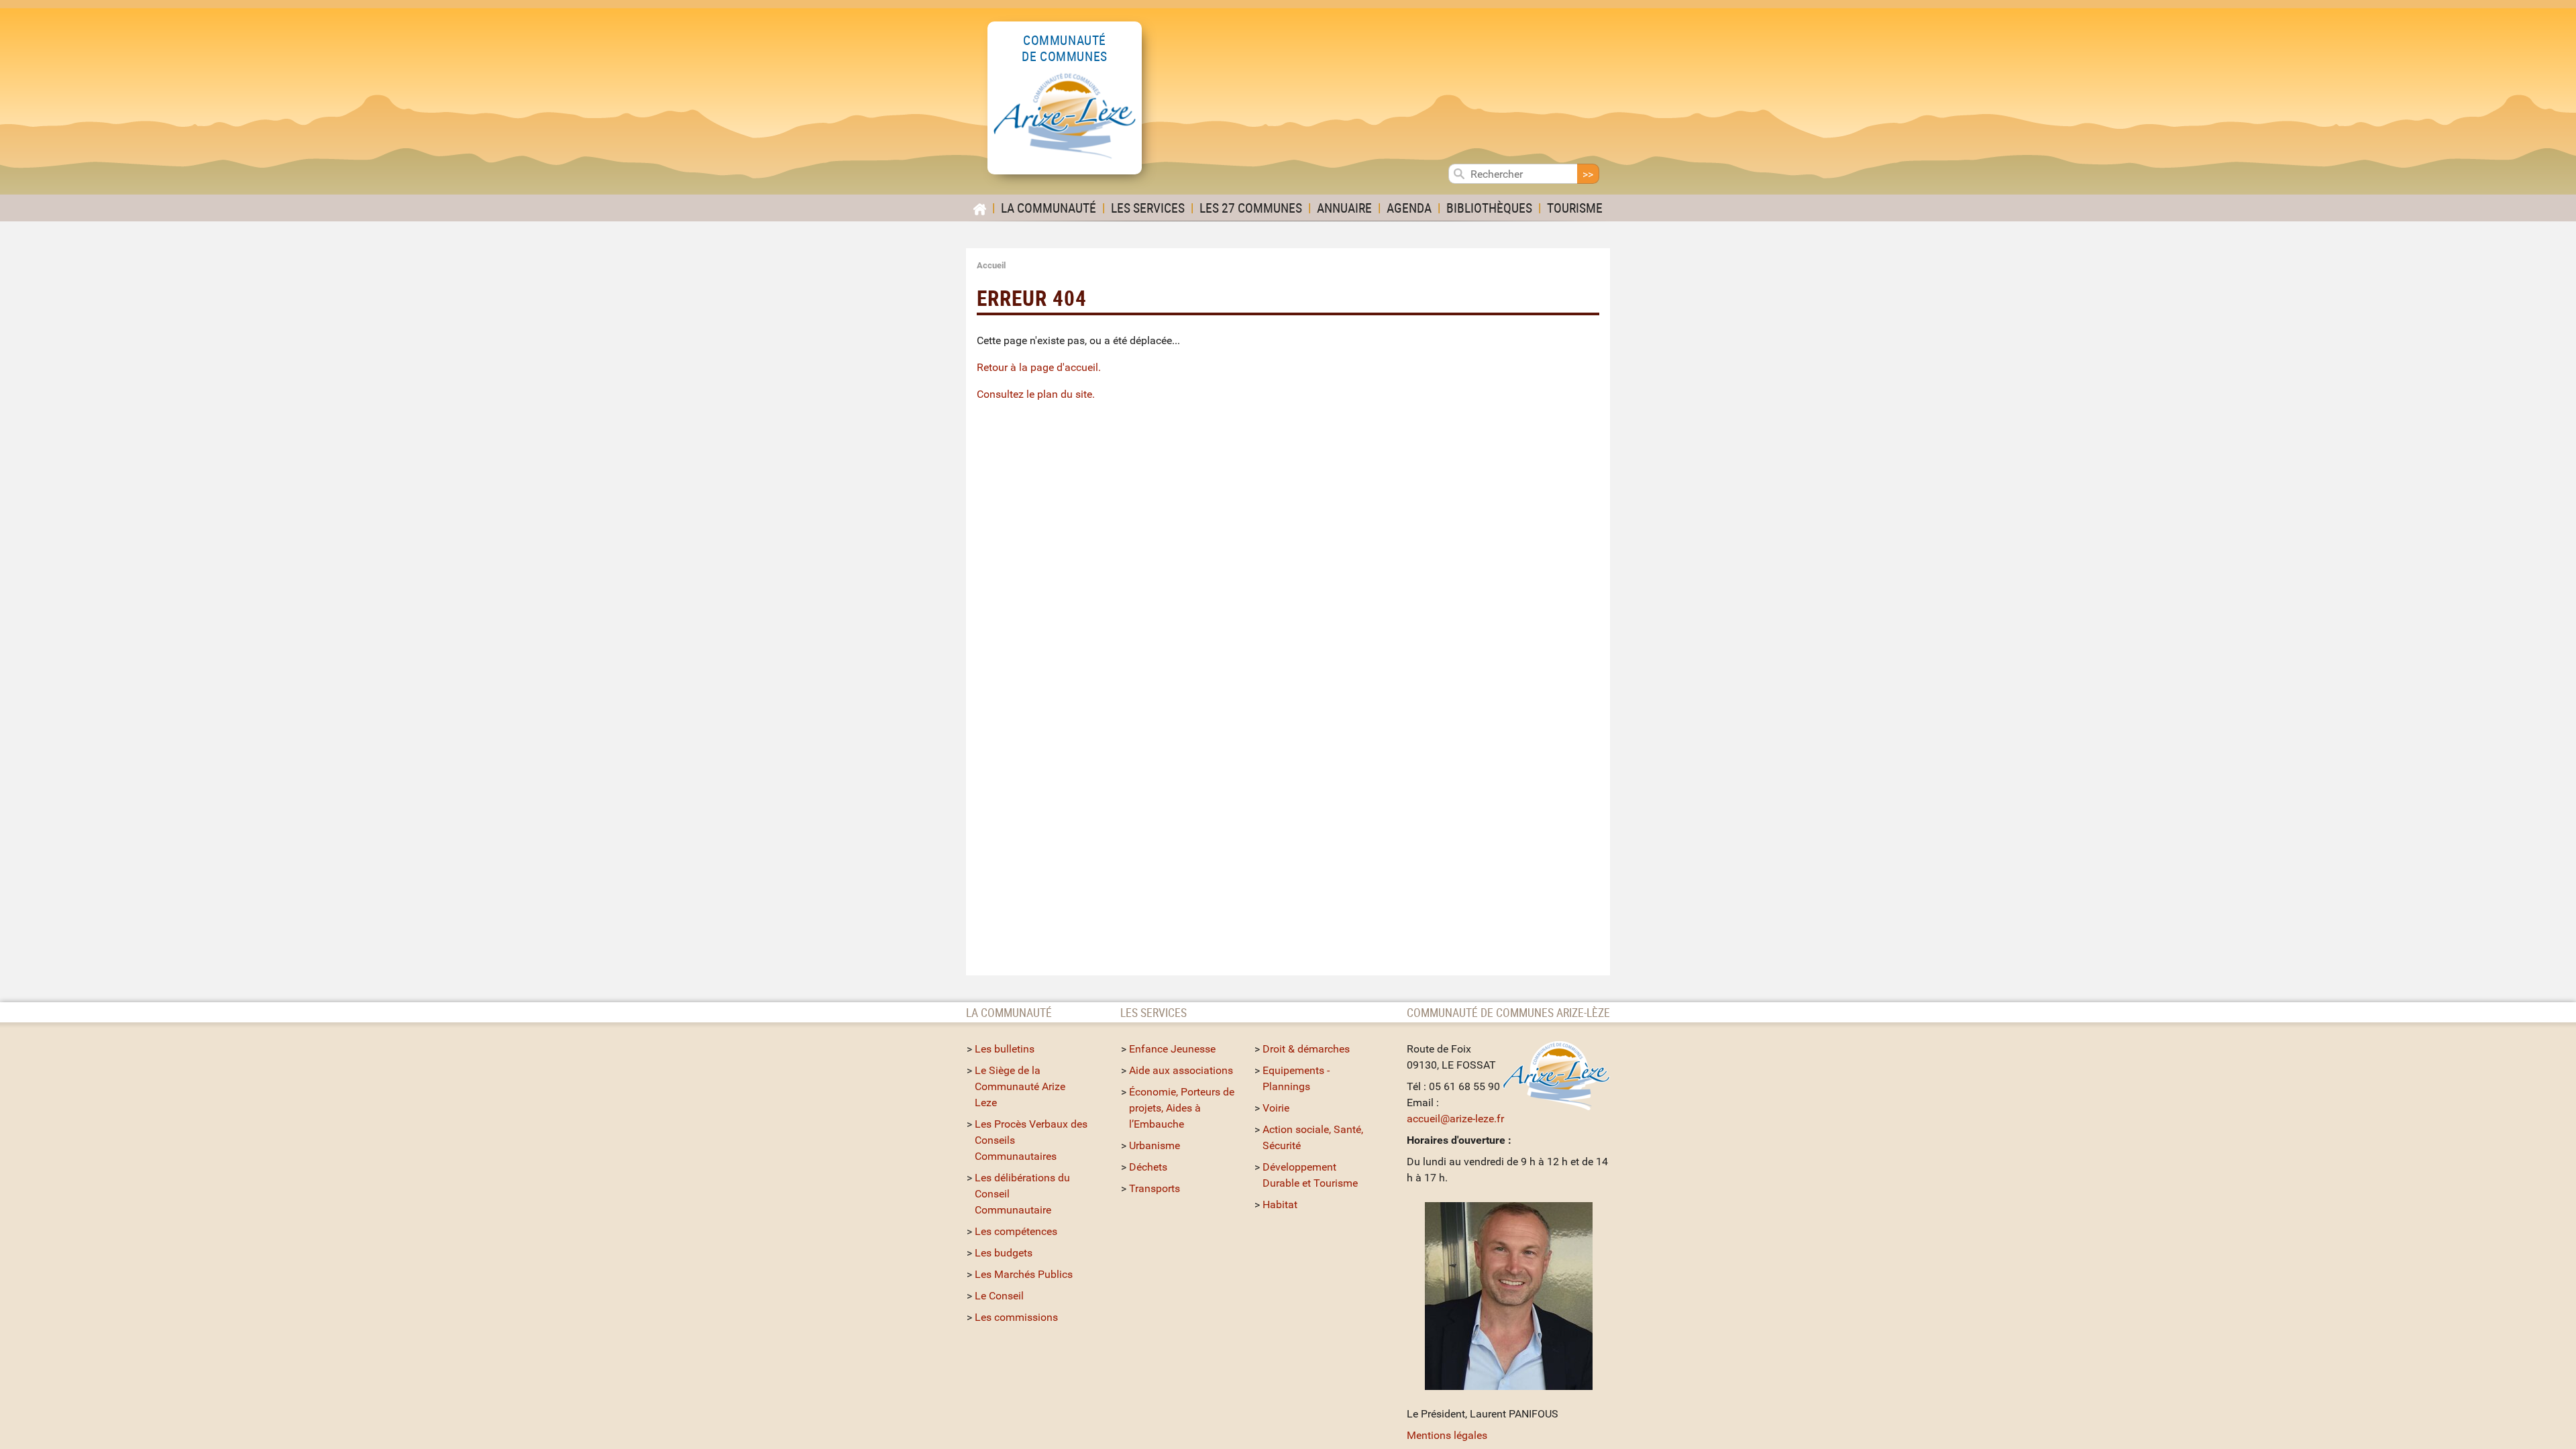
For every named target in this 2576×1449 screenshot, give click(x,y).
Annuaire (1344, 208)
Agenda (1409, 208)
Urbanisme (1155, 1145)
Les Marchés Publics (1024, 1274)
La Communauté (1049, 208)
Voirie (1276, 1108)
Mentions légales (1447, 1435)
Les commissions (1016, 1317)
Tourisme (1575, 208)
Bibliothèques (1489, 208)
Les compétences (1016, 1231)
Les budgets (1004, 1253)
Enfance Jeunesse (1172, 1049)
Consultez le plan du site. (1036, 394)
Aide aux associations (1181, 1070)
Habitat (1280, 1204)
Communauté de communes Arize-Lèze (1508, 1012)
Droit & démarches (1306, 1049)
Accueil (991, 265)
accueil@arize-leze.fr (1455, 1119)
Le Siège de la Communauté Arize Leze (1020, 1086)
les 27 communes (1251, 208)
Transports (1155, 1188)
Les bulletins (1005, 1049)
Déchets (1148, 1167)
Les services (1148, 208)
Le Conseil (999, 1296)
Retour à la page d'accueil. (1039, 367)
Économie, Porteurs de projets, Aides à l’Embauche (1182, 1108)
